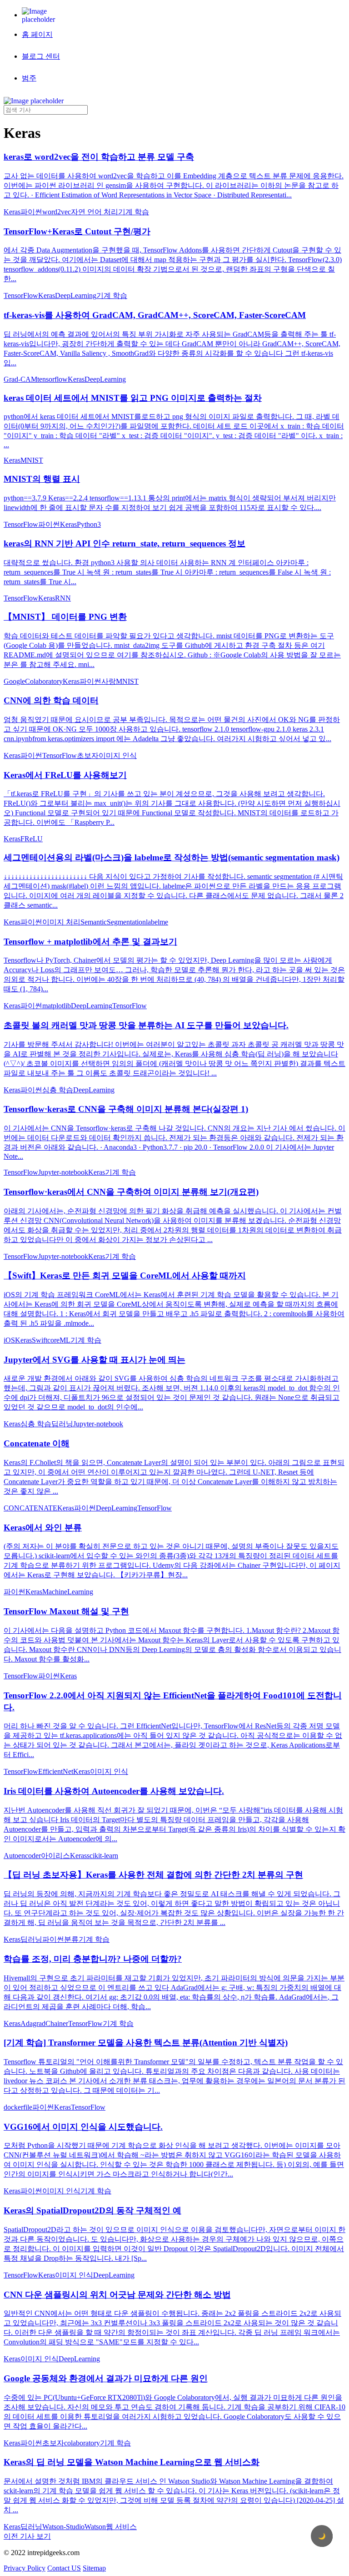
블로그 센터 (41, 56)
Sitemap (94, 2568)
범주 (29, 78)
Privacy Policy (25, 2568)
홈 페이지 (37, 34)
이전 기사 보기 (27, 2536)
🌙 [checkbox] (322, 2536)
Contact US (64, 2568)
